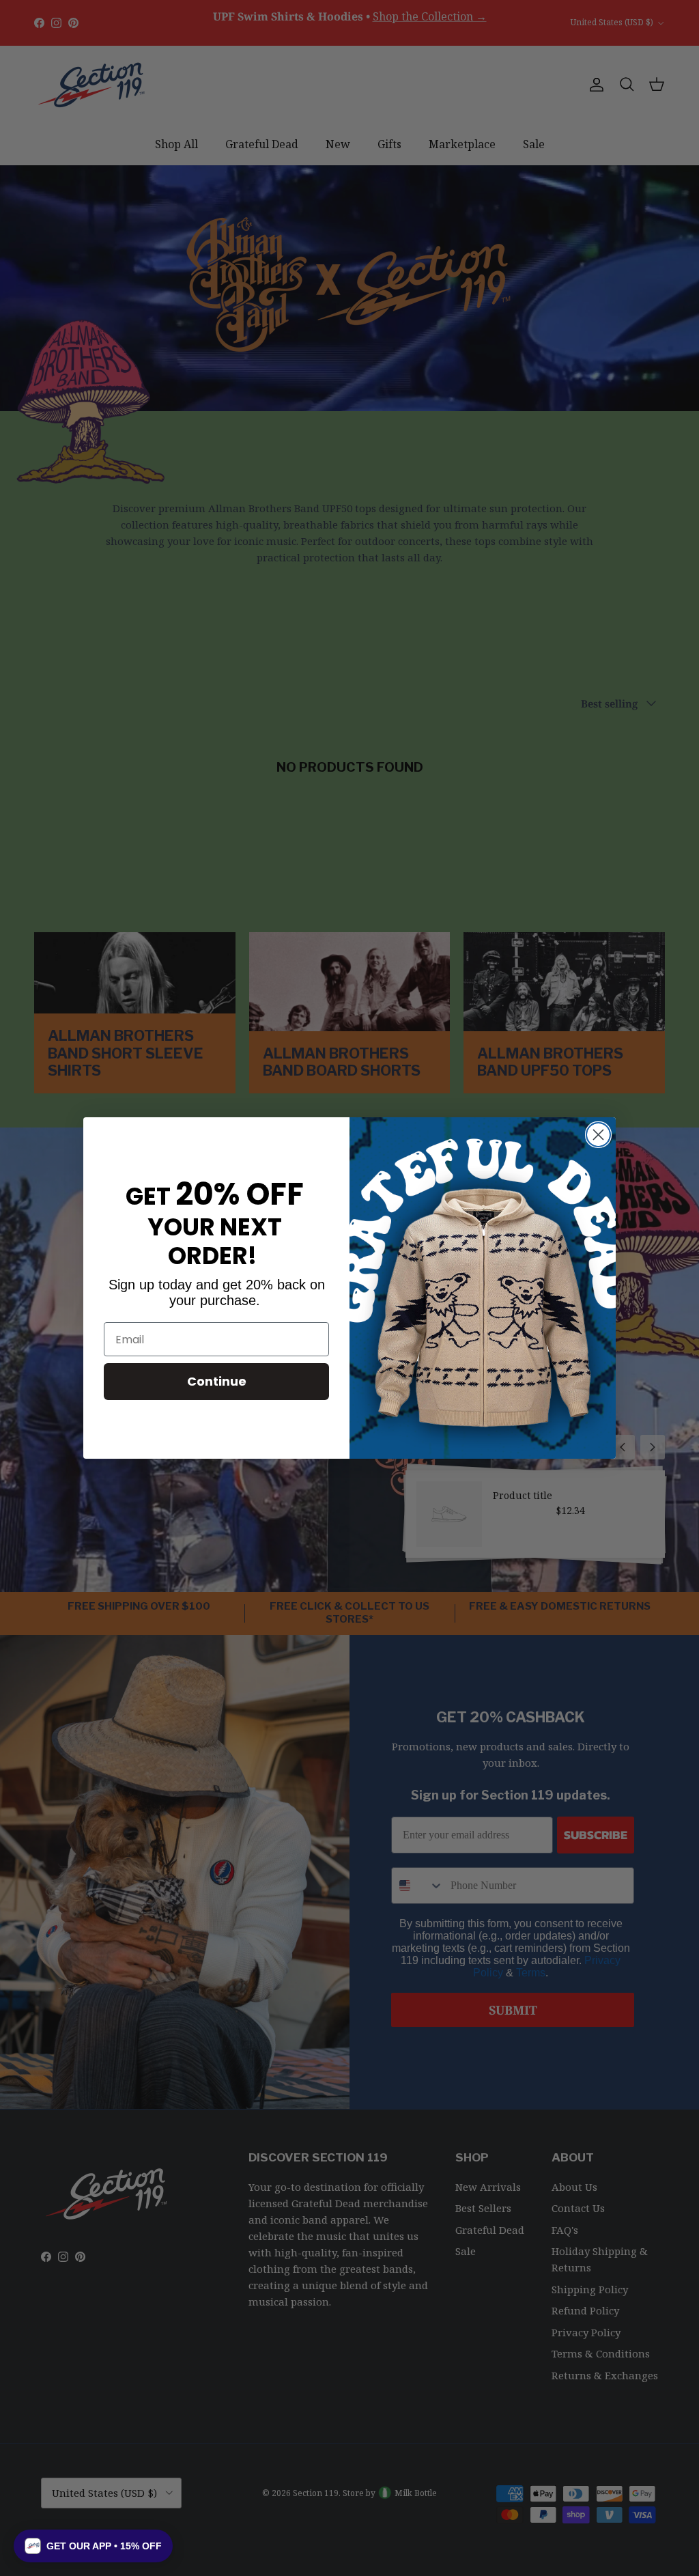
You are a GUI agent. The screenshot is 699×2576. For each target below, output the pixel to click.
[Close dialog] (598, 1135)
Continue (217, 1381)
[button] (93, 2546)
